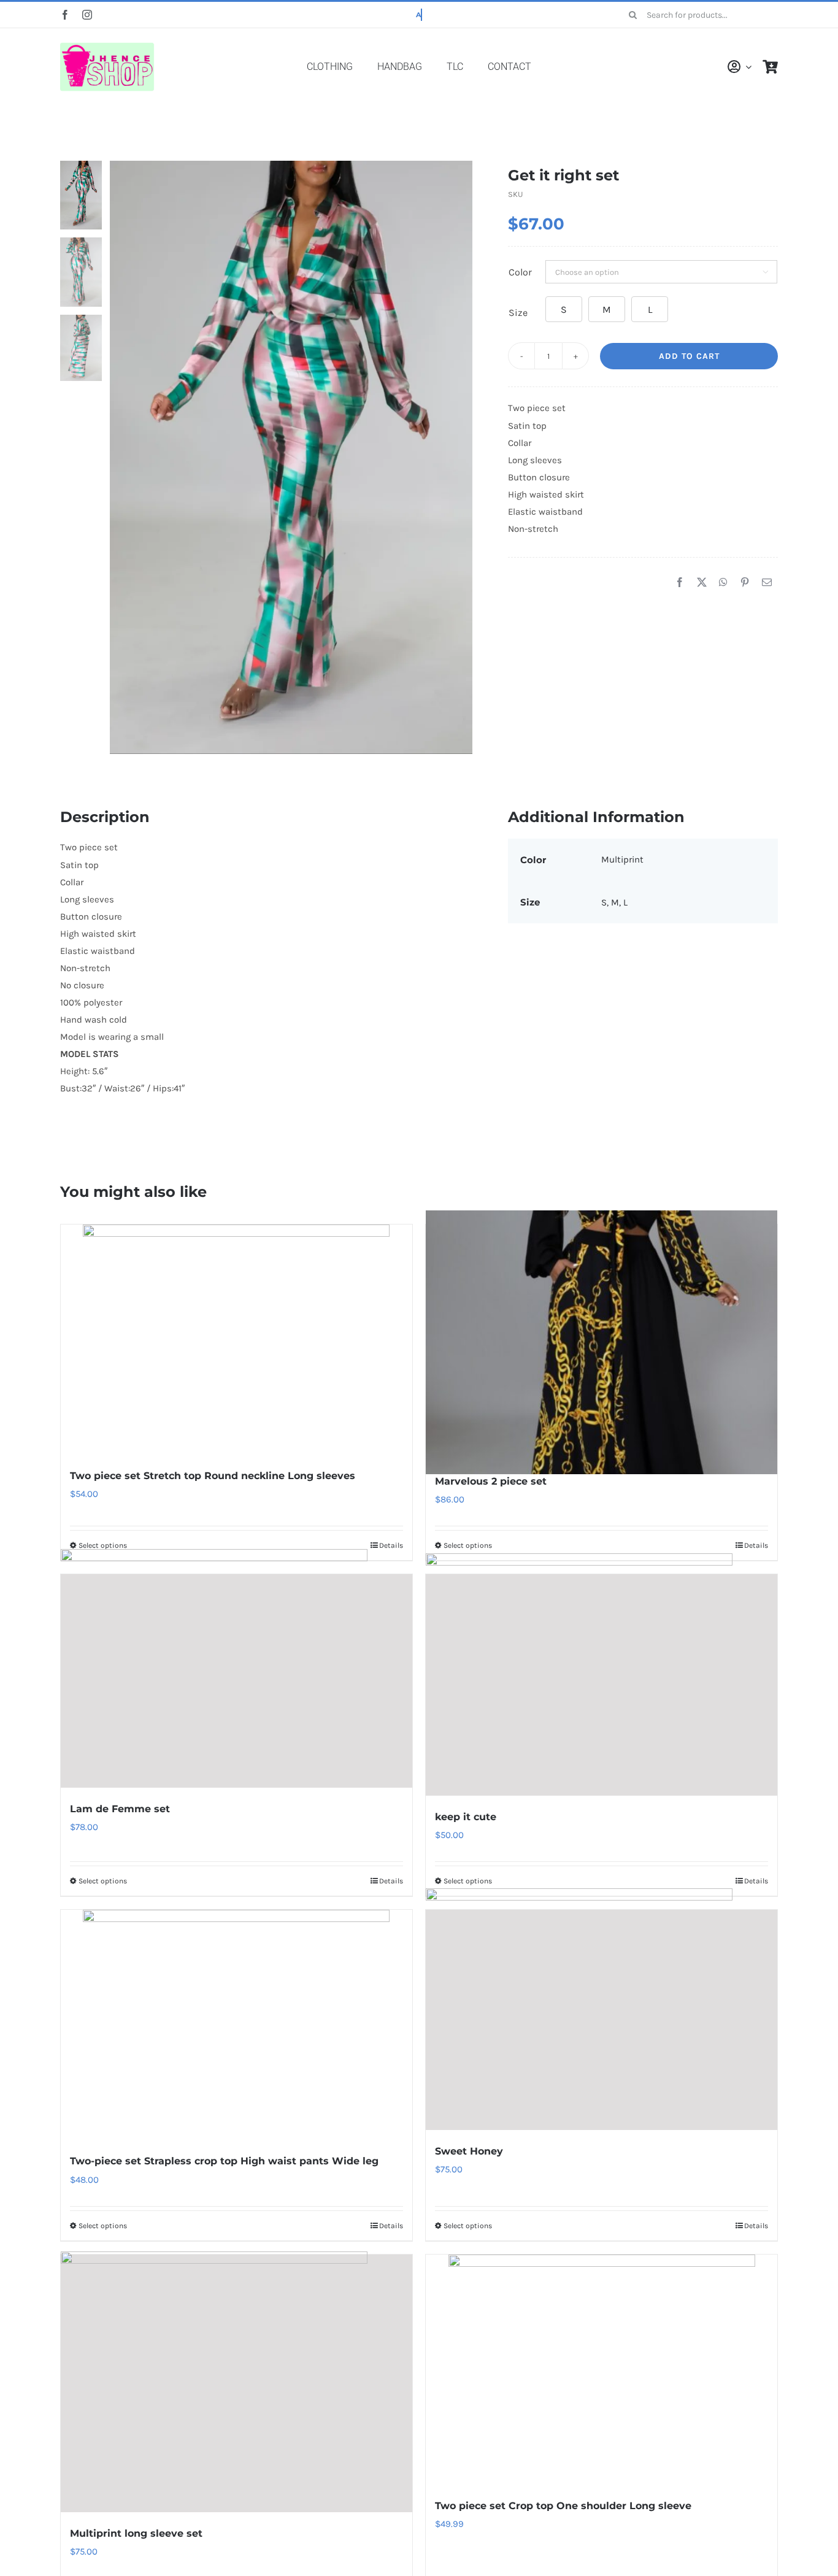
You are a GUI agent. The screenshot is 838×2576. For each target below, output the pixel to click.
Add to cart (689, 356)
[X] (702, 583)
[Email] (767, 583)
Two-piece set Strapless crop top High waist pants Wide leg (224, 2161)
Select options (103, 1545)
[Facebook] (680, 583)
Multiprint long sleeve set (136, 2533)
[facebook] (65, 15)
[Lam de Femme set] (236, 1681)
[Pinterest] (745, 583)
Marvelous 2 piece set (491, 1481)
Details (391, 1545)
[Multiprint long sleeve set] (236, 2383)
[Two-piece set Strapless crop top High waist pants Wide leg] (236, 2025)
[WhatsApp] (723, 583)
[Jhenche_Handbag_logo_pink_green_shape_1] (109, 45)
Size (518, 313)
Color (520, 272)
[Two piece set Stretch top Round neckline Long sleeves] (236, 1340)
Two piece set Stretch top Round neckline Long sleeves (213, 1476)
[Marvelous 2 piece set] (602, 1342)
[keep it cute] (602, 1685)
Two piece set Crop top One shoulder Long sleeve (563, 2506)
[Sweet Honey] (602, 2020)
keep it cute (466, 1817)
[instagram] (87, 15)
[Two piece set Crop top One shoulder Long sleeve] (602, 2370)
